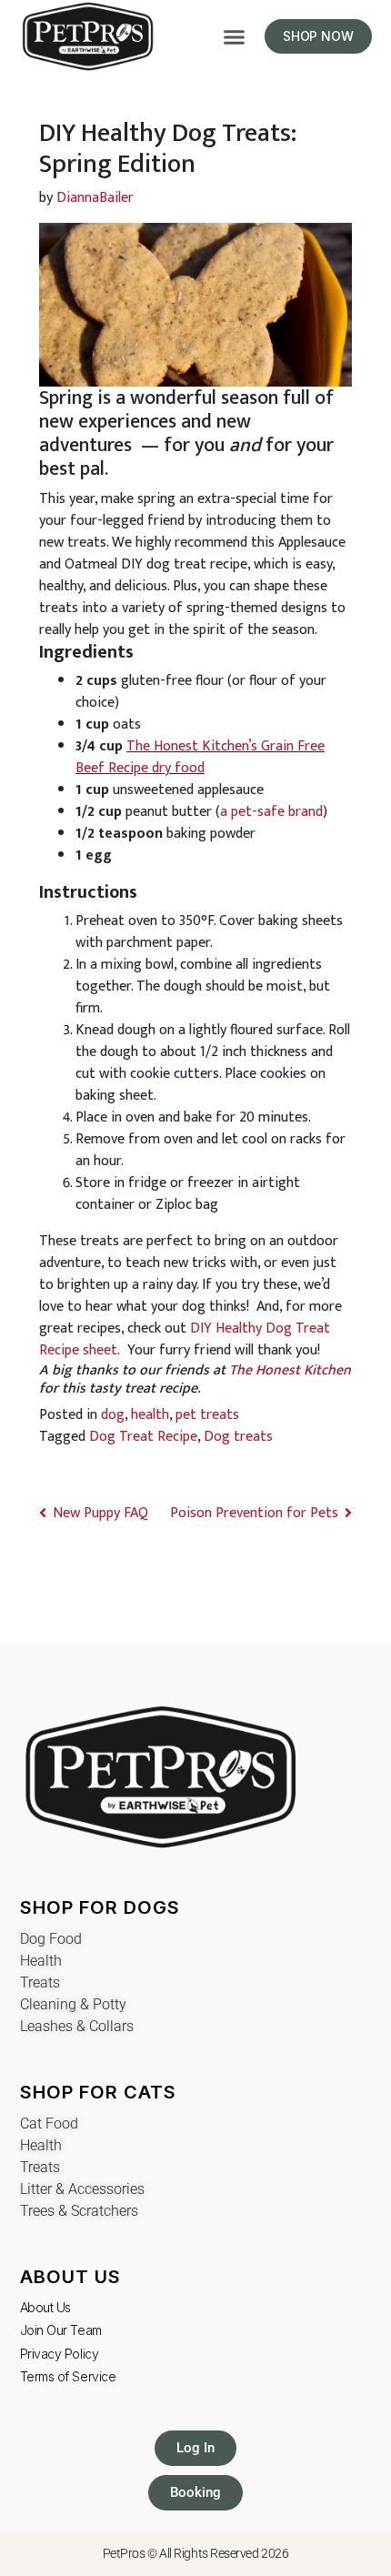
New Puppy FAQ (102, 1513)
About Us (45, 2307)
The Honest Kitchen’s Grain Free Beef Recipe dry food (200, 757)
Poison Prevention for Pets (252, 1513)
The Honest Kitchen (290, 1370)
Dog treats (238, 1437)
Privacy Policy (60, 2354)
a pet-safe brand (271, 812)
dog (113, 1415)
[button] (235, 36)
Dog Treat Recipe (143, 1437)
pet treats (207, 1415)
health (150, 1415)
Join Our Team (61, 2330)
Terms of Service (68, 2376)
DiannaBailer (95, 198)
